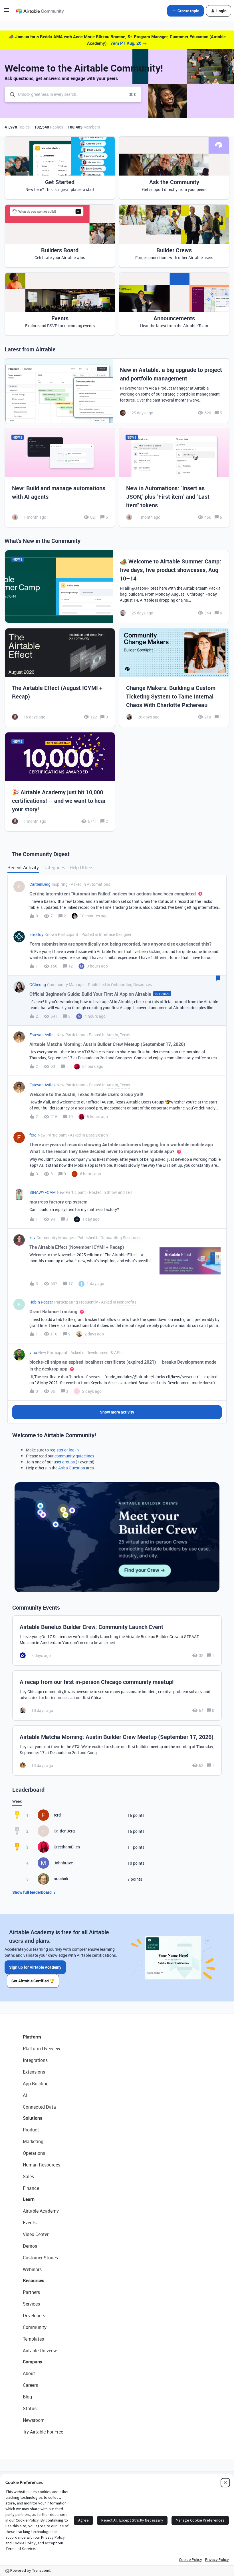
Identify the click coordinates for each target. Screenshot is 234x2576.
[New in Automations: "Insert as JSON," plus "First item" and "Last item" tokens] (174, 478)
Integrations (35, 2060)
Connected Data (39, 2107)
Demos (30, 2246)
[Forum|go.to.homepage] (40, 11)
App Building (36, 2084)
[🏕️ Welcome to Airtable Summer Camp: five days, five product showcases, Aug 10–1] (117, 587)
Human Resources (42, 2165)
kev (32, 1238)
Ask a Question (72, 1468)
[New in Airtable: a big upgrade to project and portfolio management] (117, 391)
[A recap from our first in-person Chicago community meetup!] (117, 1696)
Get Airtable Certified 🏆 (33, 1981)
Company (33, 2362)
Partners (31, 2292)
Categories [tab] (54, 868)
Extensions (34, 2072)
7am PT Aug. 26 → (129, 43)
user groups (64, 1462)
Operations (34, 2153)
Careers (30, 2385)
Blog (27, 2397)
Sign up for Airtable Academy (35, 1967)
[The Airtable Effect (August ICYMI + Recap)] (60, 678)
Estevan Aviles (42, 1035)
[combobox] (73, 94)
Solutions (33, 2118)
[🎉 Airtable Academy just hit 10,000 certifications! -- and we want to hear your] (60, 782)
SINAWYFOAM (43, 1192)
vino (33, 1352)
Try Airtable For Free (43, 2432)
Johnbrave (63, 1863)
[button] (6, 12)
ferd (33, 1135)
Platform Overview (42, 2048)
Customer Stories (40, 2258)
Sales (28, 2176)
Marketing (33, 2141)
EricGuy (36, 934)
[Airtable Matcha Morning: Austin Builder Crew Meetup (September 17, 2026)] (117, 1751)
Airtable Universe (40, 2351)
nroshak (61, 1879)
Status (30, 2408)
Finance (31, 2188)
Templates (33, 2339)
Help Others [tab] (81, 868)
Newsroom (34, 2420)
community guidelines (74, 1456)
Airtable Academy (41, 2211)
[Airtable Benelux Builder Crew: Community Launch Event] (117, 1641)
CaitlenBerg (40, 884)
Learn (29, 2199)
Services (31, 2304)
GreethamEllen (67, 1847)
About (29, 2373)
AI (25, 2095)
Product (31, 2130)
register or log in (64, 1450)
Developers (34, 2316)
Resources (34, 2280)
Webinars (32, 2269)
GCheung (38, 984)
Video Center (36, 2234)
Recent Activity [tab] (23, 868)
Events (30, 2223)
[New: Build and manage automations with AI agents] (60, 478)
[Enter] (10, 94)
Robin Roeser (41, 1302)
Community (35, 2327)
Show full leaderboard (32, 1892)
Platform (32, 2037)
